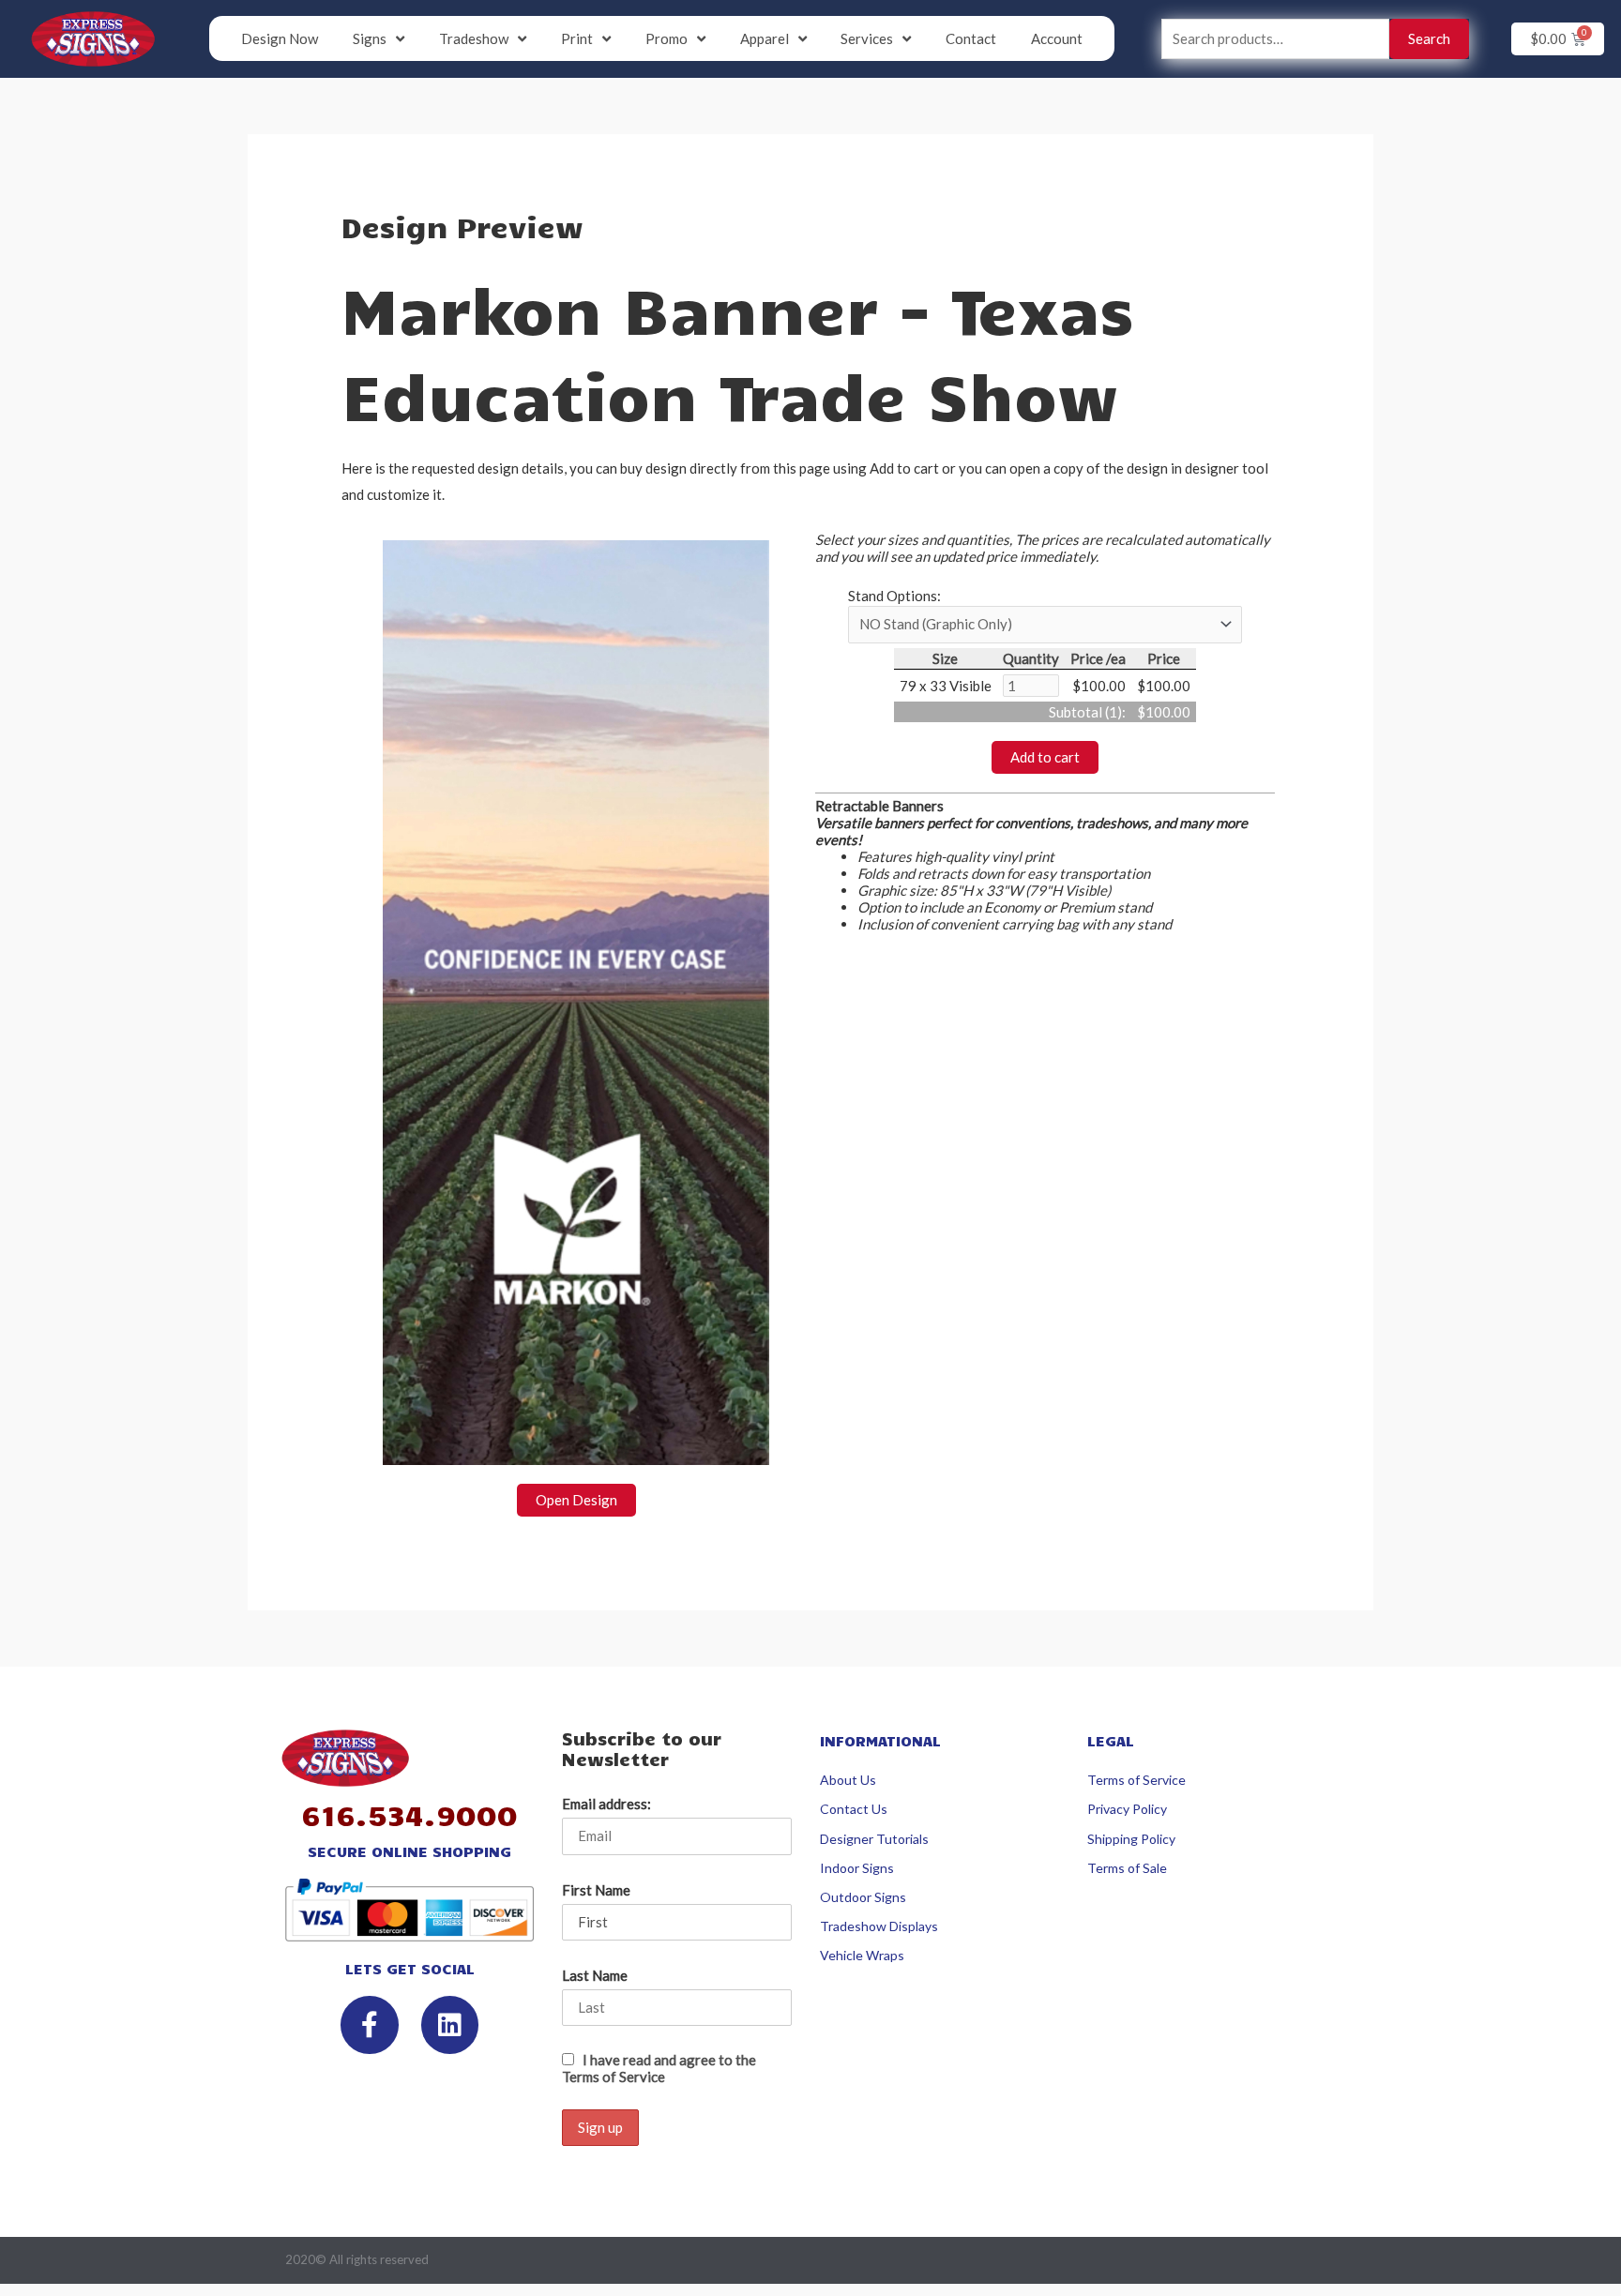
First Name (596, 1890)
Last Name (595, 1975)
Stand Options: (894, 596)
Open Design (576, 1500)
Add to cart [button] (1045, 757)
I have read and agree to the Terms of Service (659, 2068)
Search (1429, 38)
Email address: (606, 1804)
